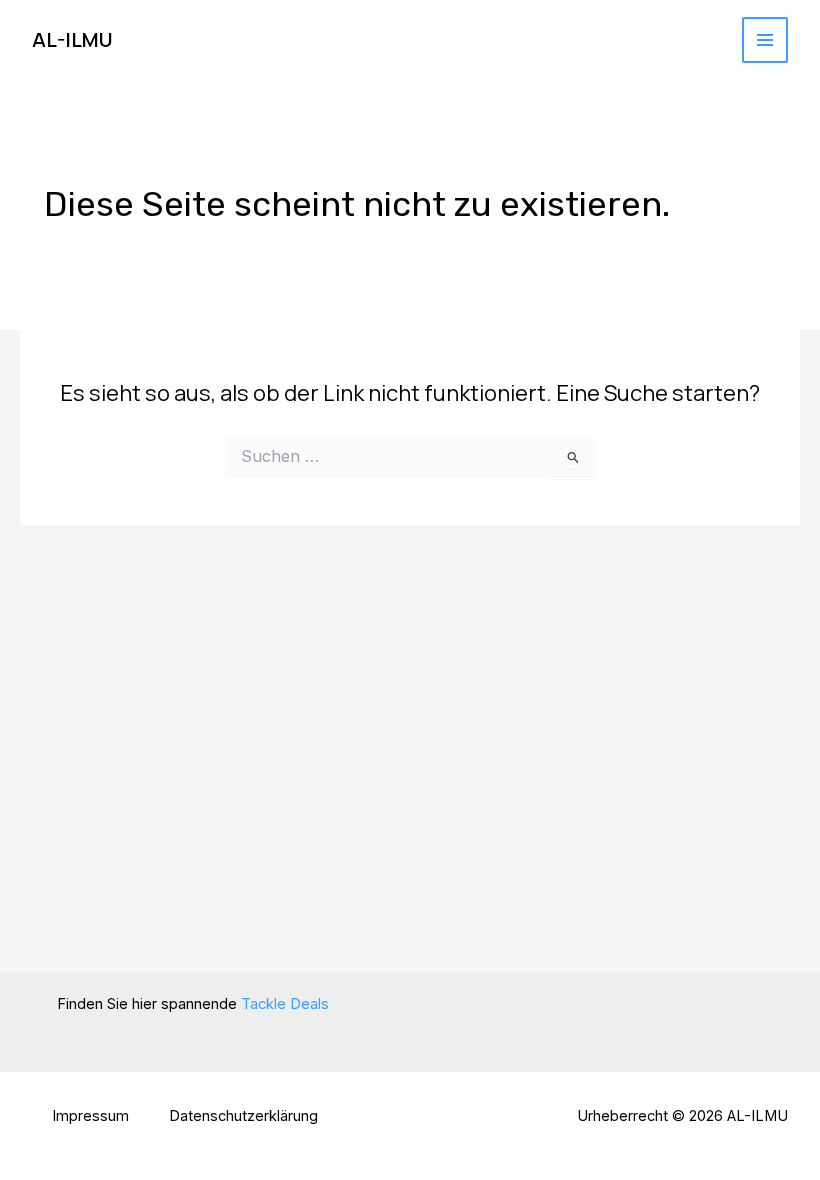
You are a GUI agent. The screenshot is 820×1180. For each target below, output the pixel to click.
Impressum (90, 1116)
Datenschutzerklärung (243, 1116)
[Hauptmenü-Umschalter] (765, 40)
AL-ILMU (72, 39)
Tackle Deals (285, 1004)
